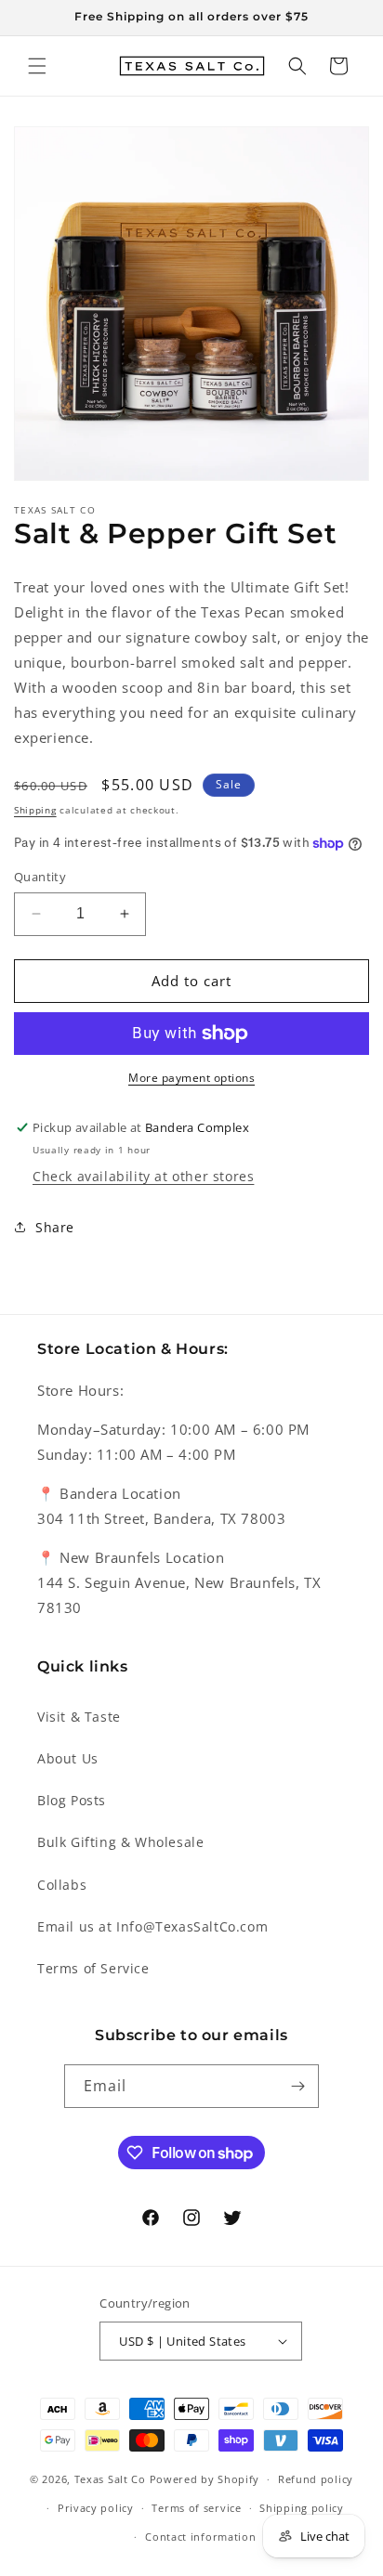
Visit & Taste (79, 1717)
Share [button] (55, 1227)
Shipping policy (302, 2508)
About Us (68, 1758)
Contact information (200, 2537)
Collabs (62, 1885)
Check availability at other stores (143, 1176)
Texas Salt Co (110, 2479)
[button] (37, 66)
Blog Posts (72, 1800)
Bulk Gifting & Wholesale (120, 1842)
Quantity (40, 877)
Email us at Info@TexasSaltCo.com (152, 1926)
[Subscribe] (297, 2086)
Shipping (35, 810)
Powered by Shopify (205, 2479)
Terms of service (196, 2508)
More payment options (191, 1078)
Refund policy (316, 2479)
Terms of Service (93, 1968)
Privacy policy (96, 2508)
